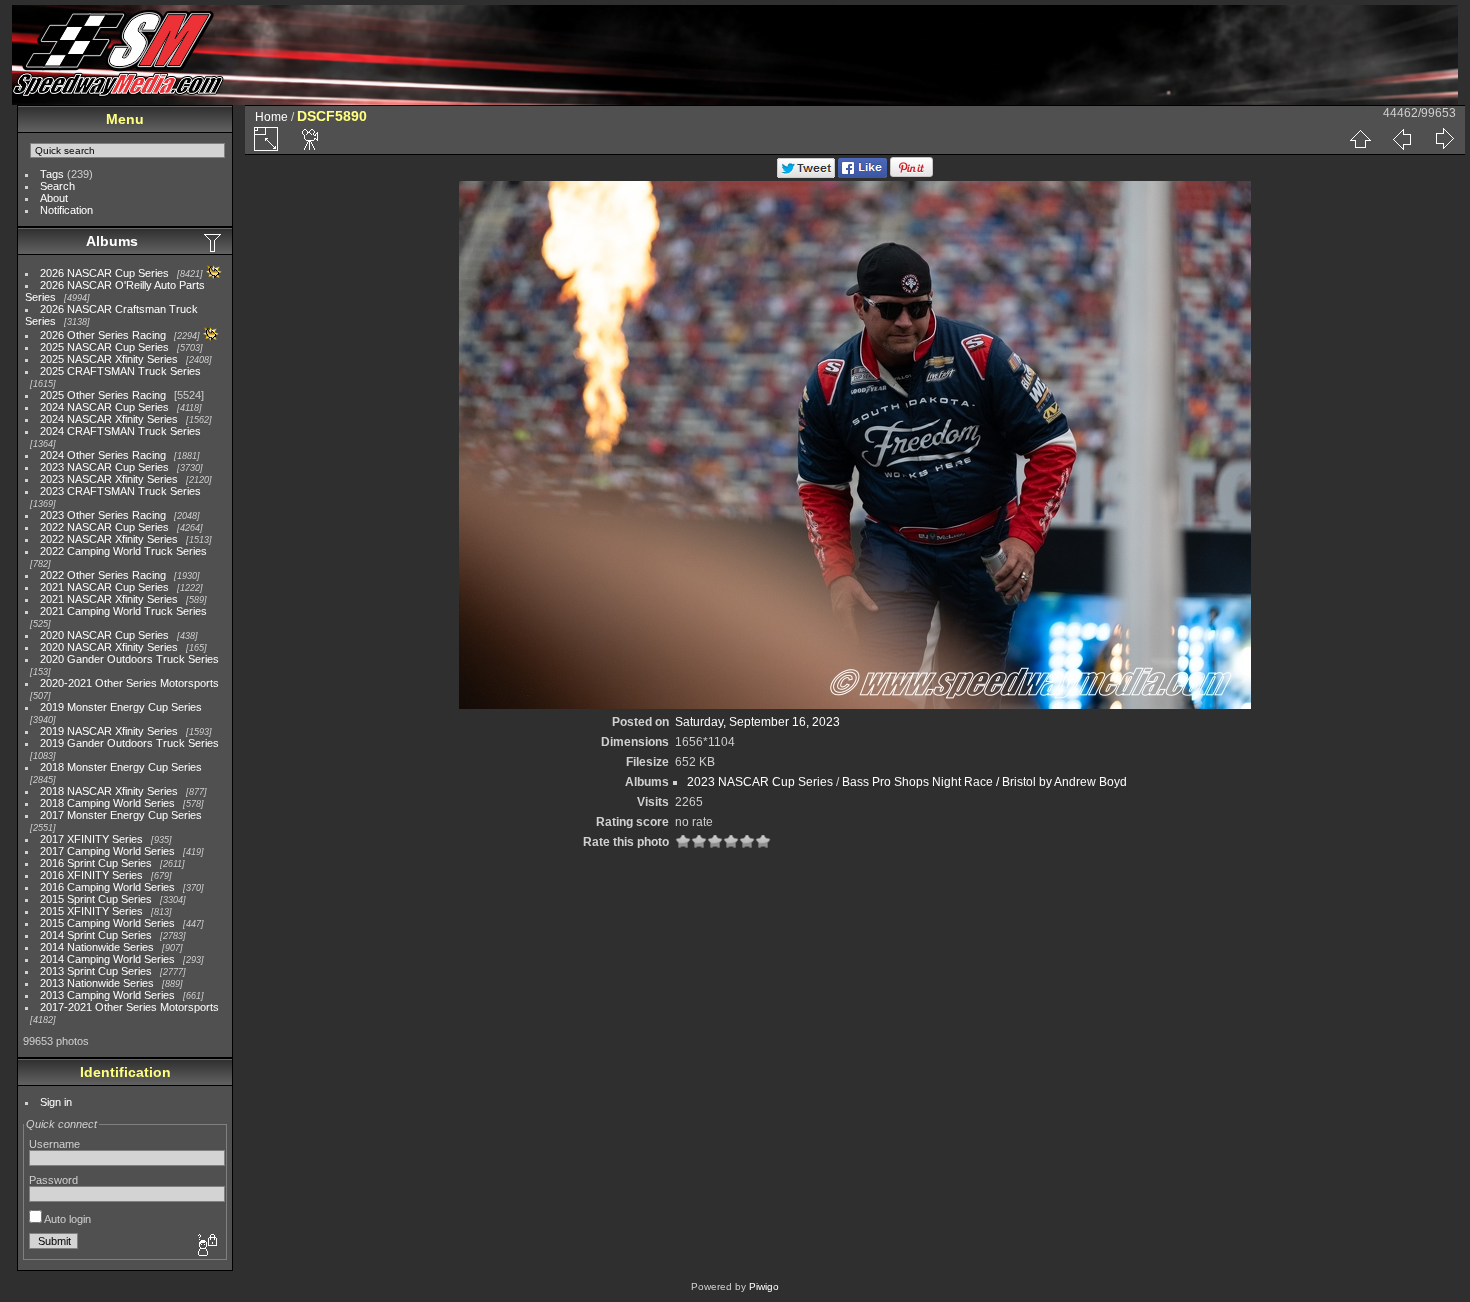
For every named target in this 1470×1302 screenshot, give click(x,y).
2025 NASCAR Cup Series (104, 347)
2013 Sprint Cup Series (96, 971)
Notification (66, 210)
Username (54, 1144)
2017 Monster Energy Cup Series (121, 815)
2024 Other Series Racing (103, 455)
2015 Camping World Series (107, 923)
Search (57, 186)
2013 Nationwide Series (97, 983)
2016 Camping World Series (107, 887)
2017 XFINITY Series (91, 839)
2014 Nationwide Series (97, 947)
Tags (52, 174)
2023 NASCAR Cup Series (104, 467)
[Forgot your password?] (206, 1246)
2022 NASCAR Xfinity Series (109, 539)
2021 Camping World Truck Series (123, 611)
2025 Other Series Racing (103, 395)
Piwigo (764, 1286)
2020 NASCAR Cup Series (104, 635)
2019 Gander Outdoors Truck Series (129, 743)
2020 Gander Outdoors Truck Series (129, 659)
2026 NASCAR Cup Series (104, 273)
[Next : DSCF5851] (1444, 139)
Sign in (56, 1102)
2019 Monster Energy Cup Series (121, 707)
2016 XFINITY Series (91, 875)
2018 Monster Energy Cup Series (121, 767)
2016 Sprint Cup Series (96, 863)
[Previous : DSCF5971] (1402, 139)
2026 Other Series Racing (103, 335)
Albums (112, 241)
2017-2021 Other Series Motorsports (129, 1007)
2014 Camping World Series (107, 959)
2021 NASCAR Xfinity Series (109, 599)
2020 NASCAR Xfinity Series (109, 647)
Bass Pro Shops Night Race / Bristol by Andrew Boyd (984, 782)
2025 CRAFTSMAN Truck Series (120, 371)
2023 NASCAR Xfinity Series (109, 479)
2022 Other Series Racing (103, 575)
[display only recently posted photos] (214, 242)
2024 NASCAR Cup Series (104, 407)
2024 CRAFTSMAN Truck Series (120, 431)
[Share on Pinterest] (911, 174)
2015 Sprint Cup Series (96, 899)
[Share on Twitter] (806, 174)
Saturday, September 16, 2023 (757, 722)
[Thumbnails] (1360, 139)
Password (53, 1180)
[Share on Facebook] (862, 174)
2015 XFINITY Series (91, 911)
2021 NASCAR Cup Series (104, 587)
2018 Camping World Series (107, 803)
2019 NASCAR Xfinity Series (109, 731)
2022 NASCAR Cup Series (104, 527)
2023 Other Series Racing (103, 515)
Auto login (66, 1219)
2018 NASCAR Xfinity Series (109, 791)
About (54, 198)
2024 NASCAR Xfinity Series (109, 419)
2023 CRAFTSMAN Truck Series (120, 491)
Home (271, 117)
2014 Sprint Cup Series (96, 935)
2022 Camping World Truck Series (123, 551)
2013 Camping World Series (107, 995)
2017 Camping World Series (107, 851)
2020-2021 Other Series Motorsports (129, 683)
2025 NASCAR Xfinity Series (109, 359)
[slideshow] (311, 139)
